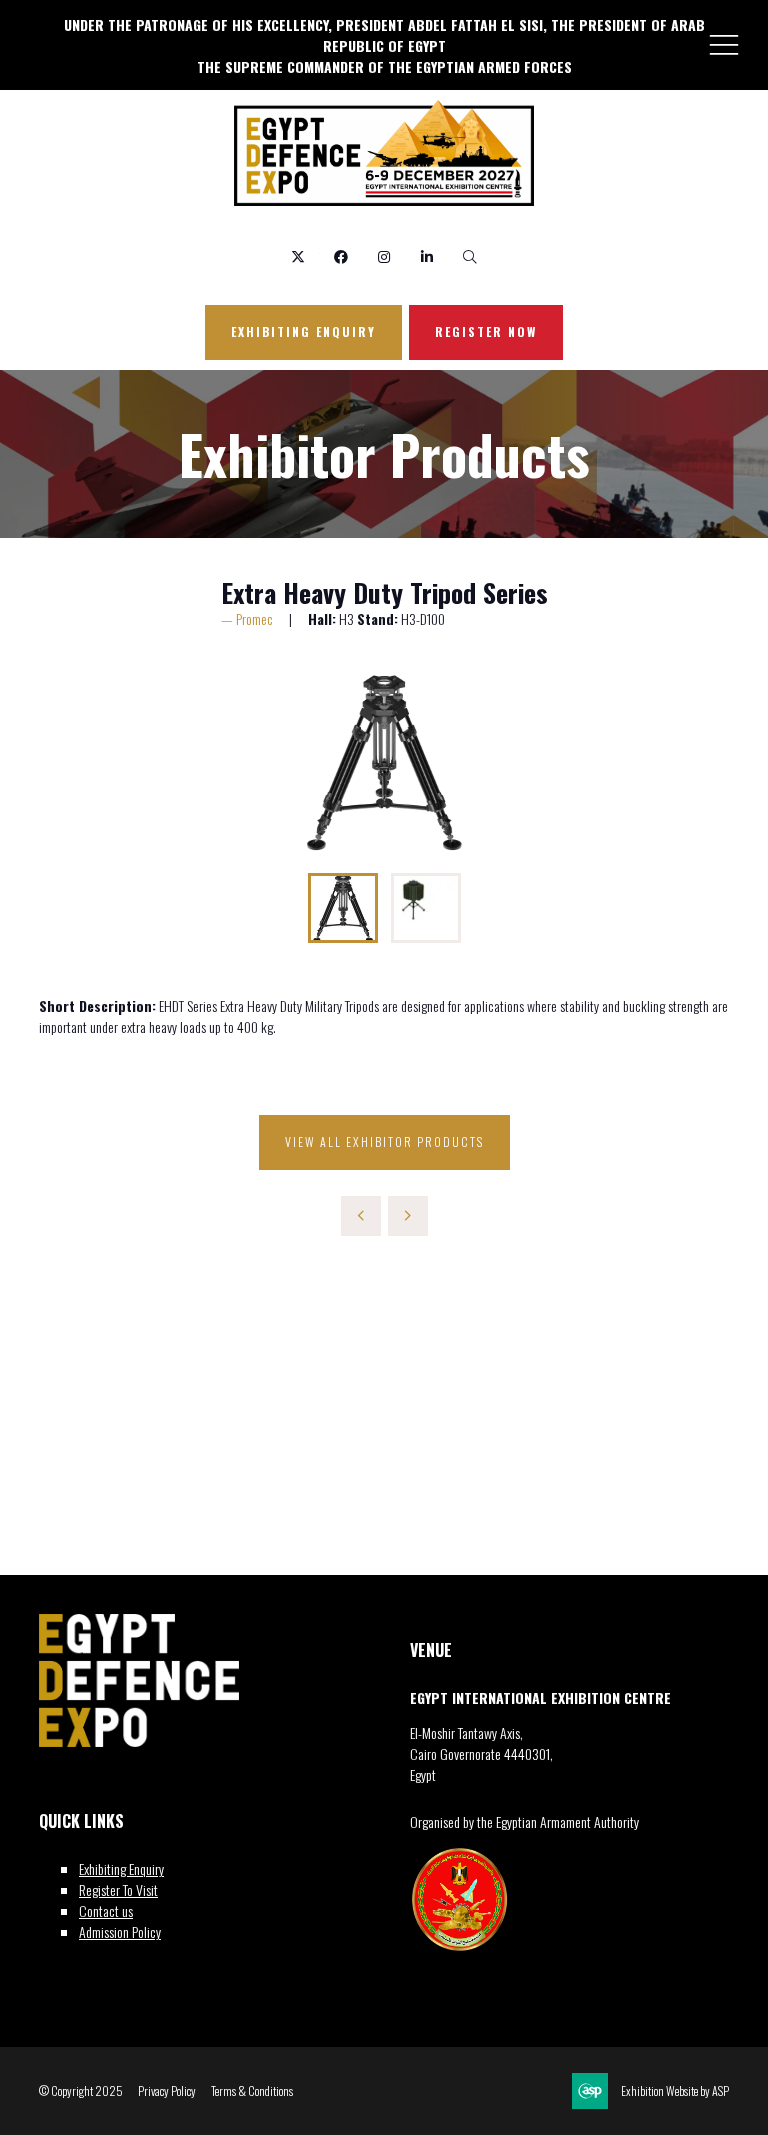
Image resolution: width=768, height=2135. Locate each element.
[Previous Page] (361, 1216)
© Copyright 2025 (81, 2091)
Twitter (298, 257)
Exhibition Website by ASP (675, 2091)
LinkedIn (427, 257)
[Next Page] (408, 1216)
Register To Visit (118, 1889)
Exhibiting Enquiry (121, 1868)
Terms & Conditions (252, 2091)
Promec (254, 618)
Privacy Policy (167, 2091)
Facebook (341, 257)
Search (470, 257)
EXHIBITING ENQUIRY (303, 331)
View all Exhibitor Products (384, 1141)
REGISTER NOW (486, 331)
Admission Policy (120, 1931)
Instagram (384, 257)
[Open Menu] (724, 44)
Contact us (106, 1910)
